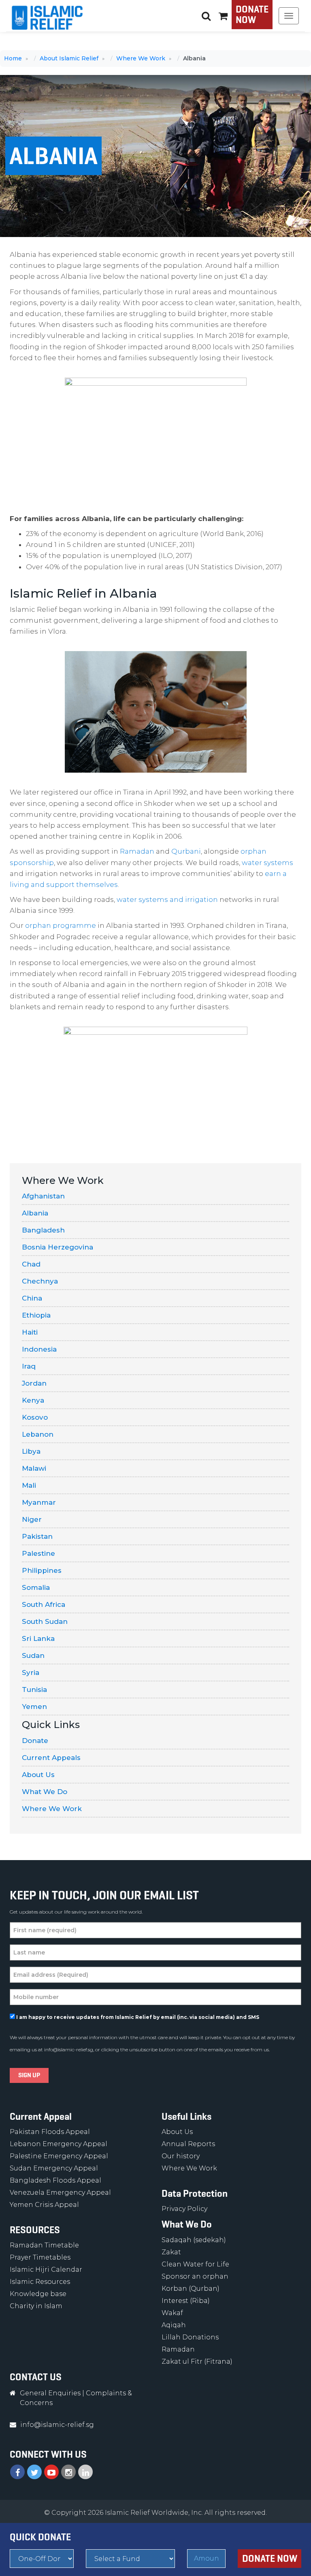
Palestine (38, 1553)
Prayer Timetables (40, 2257)
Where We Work (52, 1809)
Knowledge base (38, 2294)
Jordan (34, 1383)
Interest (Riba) (186, 2301)
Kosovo (35, 1417)
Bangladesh (43, 1230)
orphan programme (61, 925)
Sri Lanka (38, 1638)
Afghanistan (43, 1196)
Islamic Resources (40, 2282)
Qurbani (186, 851)
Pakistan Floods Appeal (50, 2132)
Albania (35, 1213)
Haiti (30, 1332)
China (32, 1298)
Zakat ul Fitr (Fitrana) (197, 2361)
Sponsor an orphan (195, 2276)
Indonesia (39, 1349)
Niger (32, 1519)
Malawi (34, 1468)
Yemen (34, 1707)
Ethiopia (36, 1315)
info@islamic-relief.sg (69, 2049)
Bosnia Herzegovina (58, 1247)
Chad (31, 1264)
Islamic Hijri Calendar (46, 2269)
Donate (35, 1741)
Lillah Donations (190, 2337)
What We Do (45, 1792)
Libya (31, 1451)
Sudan (33, 1655)
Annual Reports (188, 2144)
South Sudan (45, 1621)
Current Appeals (51, 1758)
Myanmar (39, 1502)
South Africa (44, 1604)
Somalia (36, 1587)
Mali (29, 1485)
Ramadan (137, 851)
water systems (267, 863)
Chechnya (40, 1281)
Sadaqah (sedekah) (194, 2240)
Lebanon (38, 1434)
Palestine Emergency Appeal (59, 2156)
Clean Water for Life (195, 2264)
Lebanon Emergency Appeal (59, 2144)
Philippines (42, 1570)
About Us (38, 1775)
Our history (181, 2156)
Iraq (29, 1366)
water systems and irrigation (167, 899)
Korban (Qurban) (191, 2289)
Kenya (33, 1400)
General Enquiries (50, 2393)
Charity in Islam (36, 2306)
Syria (31, 1672)
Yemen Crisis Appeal (44, 2205)
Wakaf (172, 2313)
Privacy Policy (184, 2209)
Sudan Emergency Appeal (54, 2168)
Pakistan (37, 1536)
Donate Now (252, 15)
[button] (223, 16)
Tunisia (34, 1690)
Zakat (171, 2252)
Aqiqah (174, 2325)
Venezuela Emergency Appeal (60, 2193)
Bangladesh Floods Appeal (55, 2180)
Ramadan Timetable (44, 2245)
